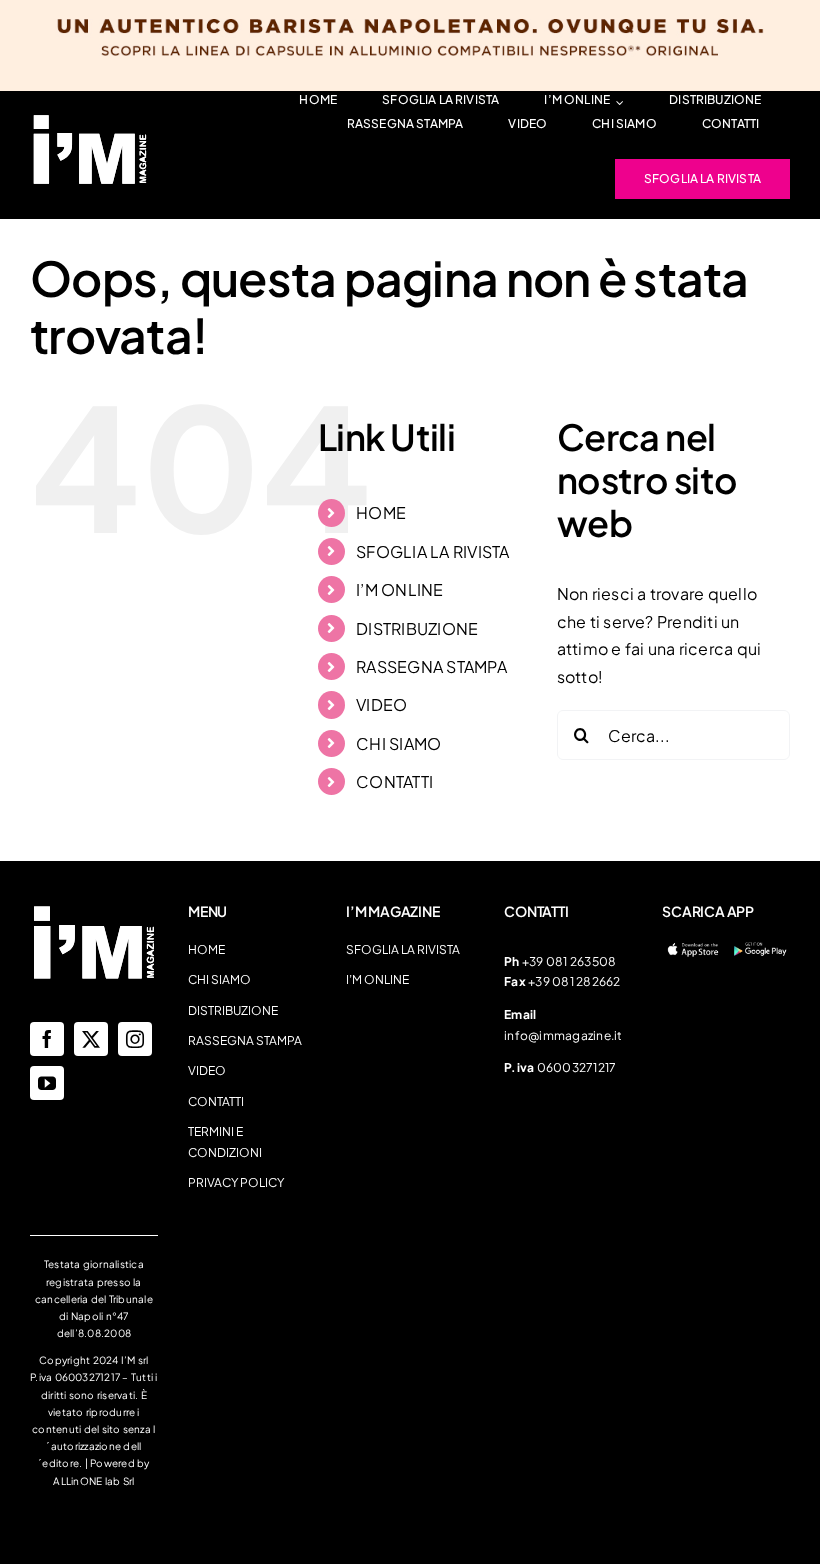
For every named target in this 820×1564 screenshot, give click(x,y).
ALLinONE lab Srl (93, 1481)
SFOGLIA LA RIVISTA (432, 551)
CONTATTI (394, 781)
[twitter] (91, 1039)
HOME (381, 512)
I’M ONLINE (399, 589)
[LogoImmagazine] (94, 910)
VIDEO (381, 704)
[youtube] (47, 1083)
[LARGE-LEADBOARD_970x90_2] (90, 119)
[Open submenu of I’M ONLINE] (617, 103)
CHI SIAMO (398, 743)
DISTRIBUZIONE (417, 628)
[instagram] (135, 1039)
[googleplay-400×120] (759, 947)
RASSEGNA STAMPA (431, 666)
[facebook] (47, 1039)
